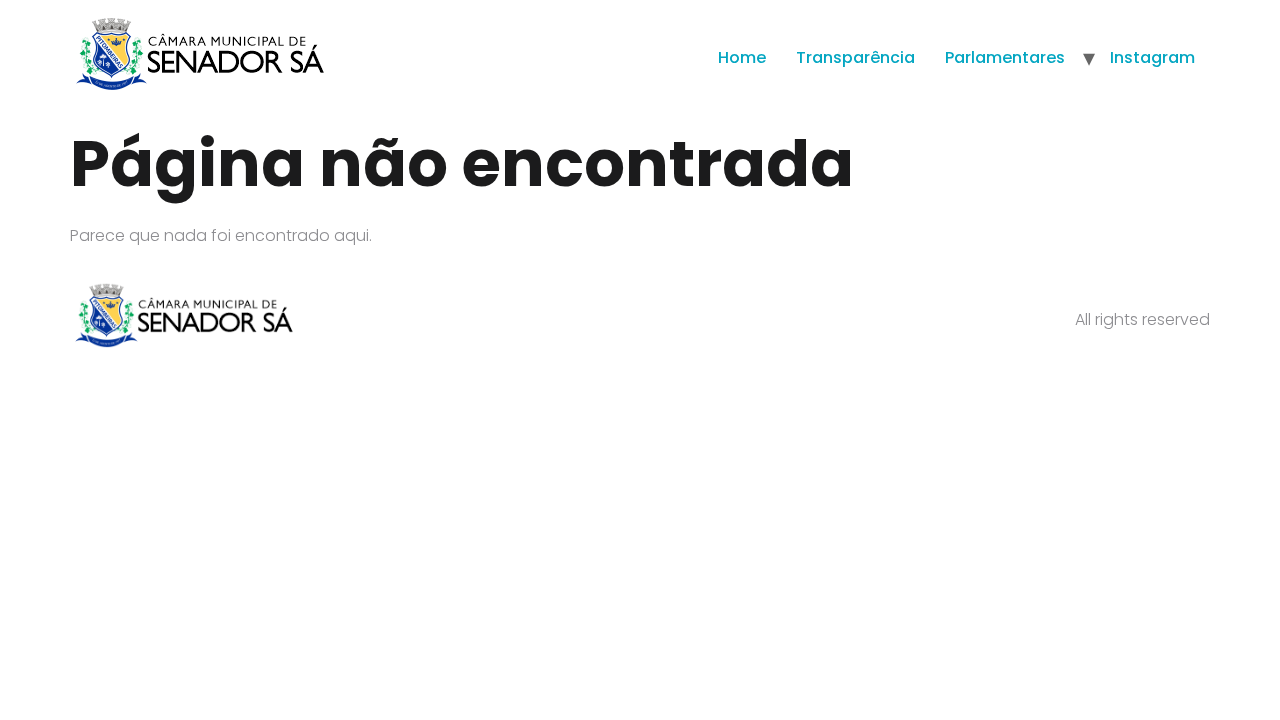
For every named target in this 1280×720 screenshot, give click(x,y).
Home (742, 57)
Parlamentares (1005, 57)
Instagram (1152, 57)
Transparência (855, 57)
